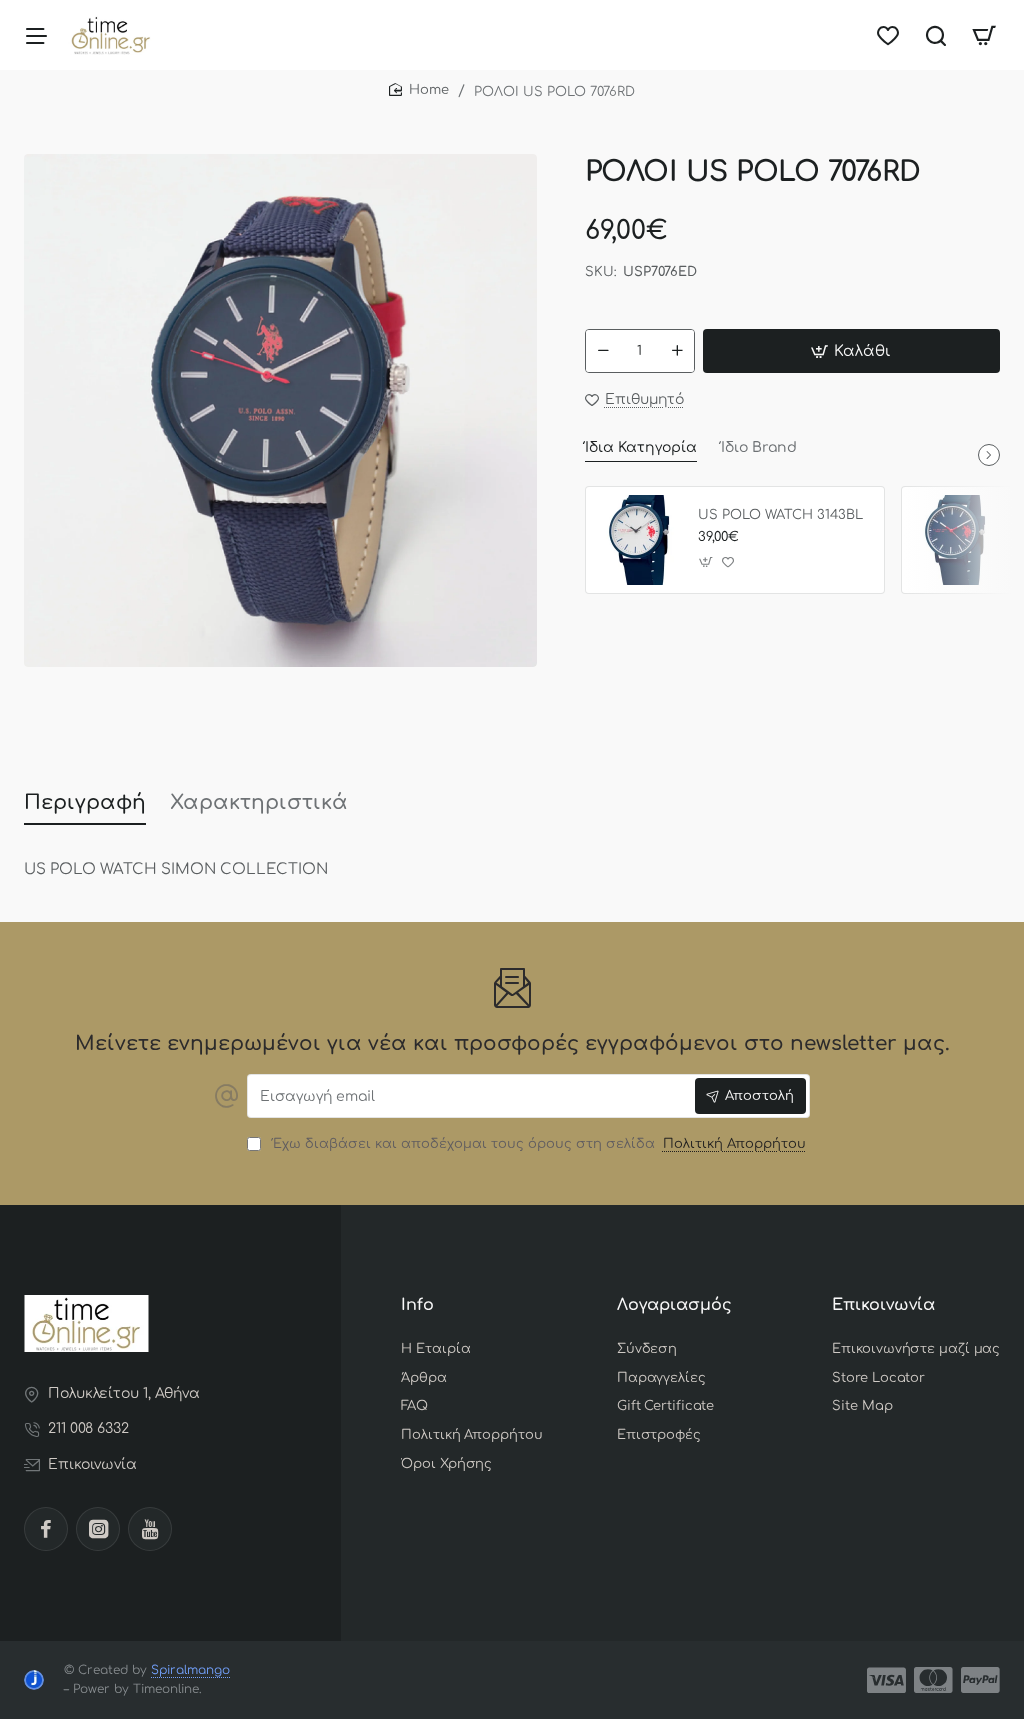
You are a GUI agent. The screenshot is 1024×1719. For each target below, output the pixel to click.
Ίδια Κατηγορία (641, 447)
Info (417, 1305)
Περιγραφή (85, 802)
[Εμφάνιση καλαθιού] (984, 35)
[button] (851, 351)
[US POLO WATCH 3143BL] (639, 540)
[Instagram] (98, 1529)
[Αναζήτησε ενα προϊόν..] (936, 35)
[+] (677, 351)
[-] (603, 351)
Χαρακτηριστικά (259, 802)
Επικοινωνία (883, 1305)
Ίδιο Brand (759, 447)
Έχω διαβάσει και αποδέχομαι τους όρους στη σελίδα (536, 1144)
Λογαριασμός (674, 1305)
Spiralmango (190, 1670)
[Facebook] (46, 1529)
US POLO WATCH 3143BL (780, 515)
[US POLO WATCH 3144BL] (955, 540)
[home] (419, 90)
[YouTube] (150, 1529)
